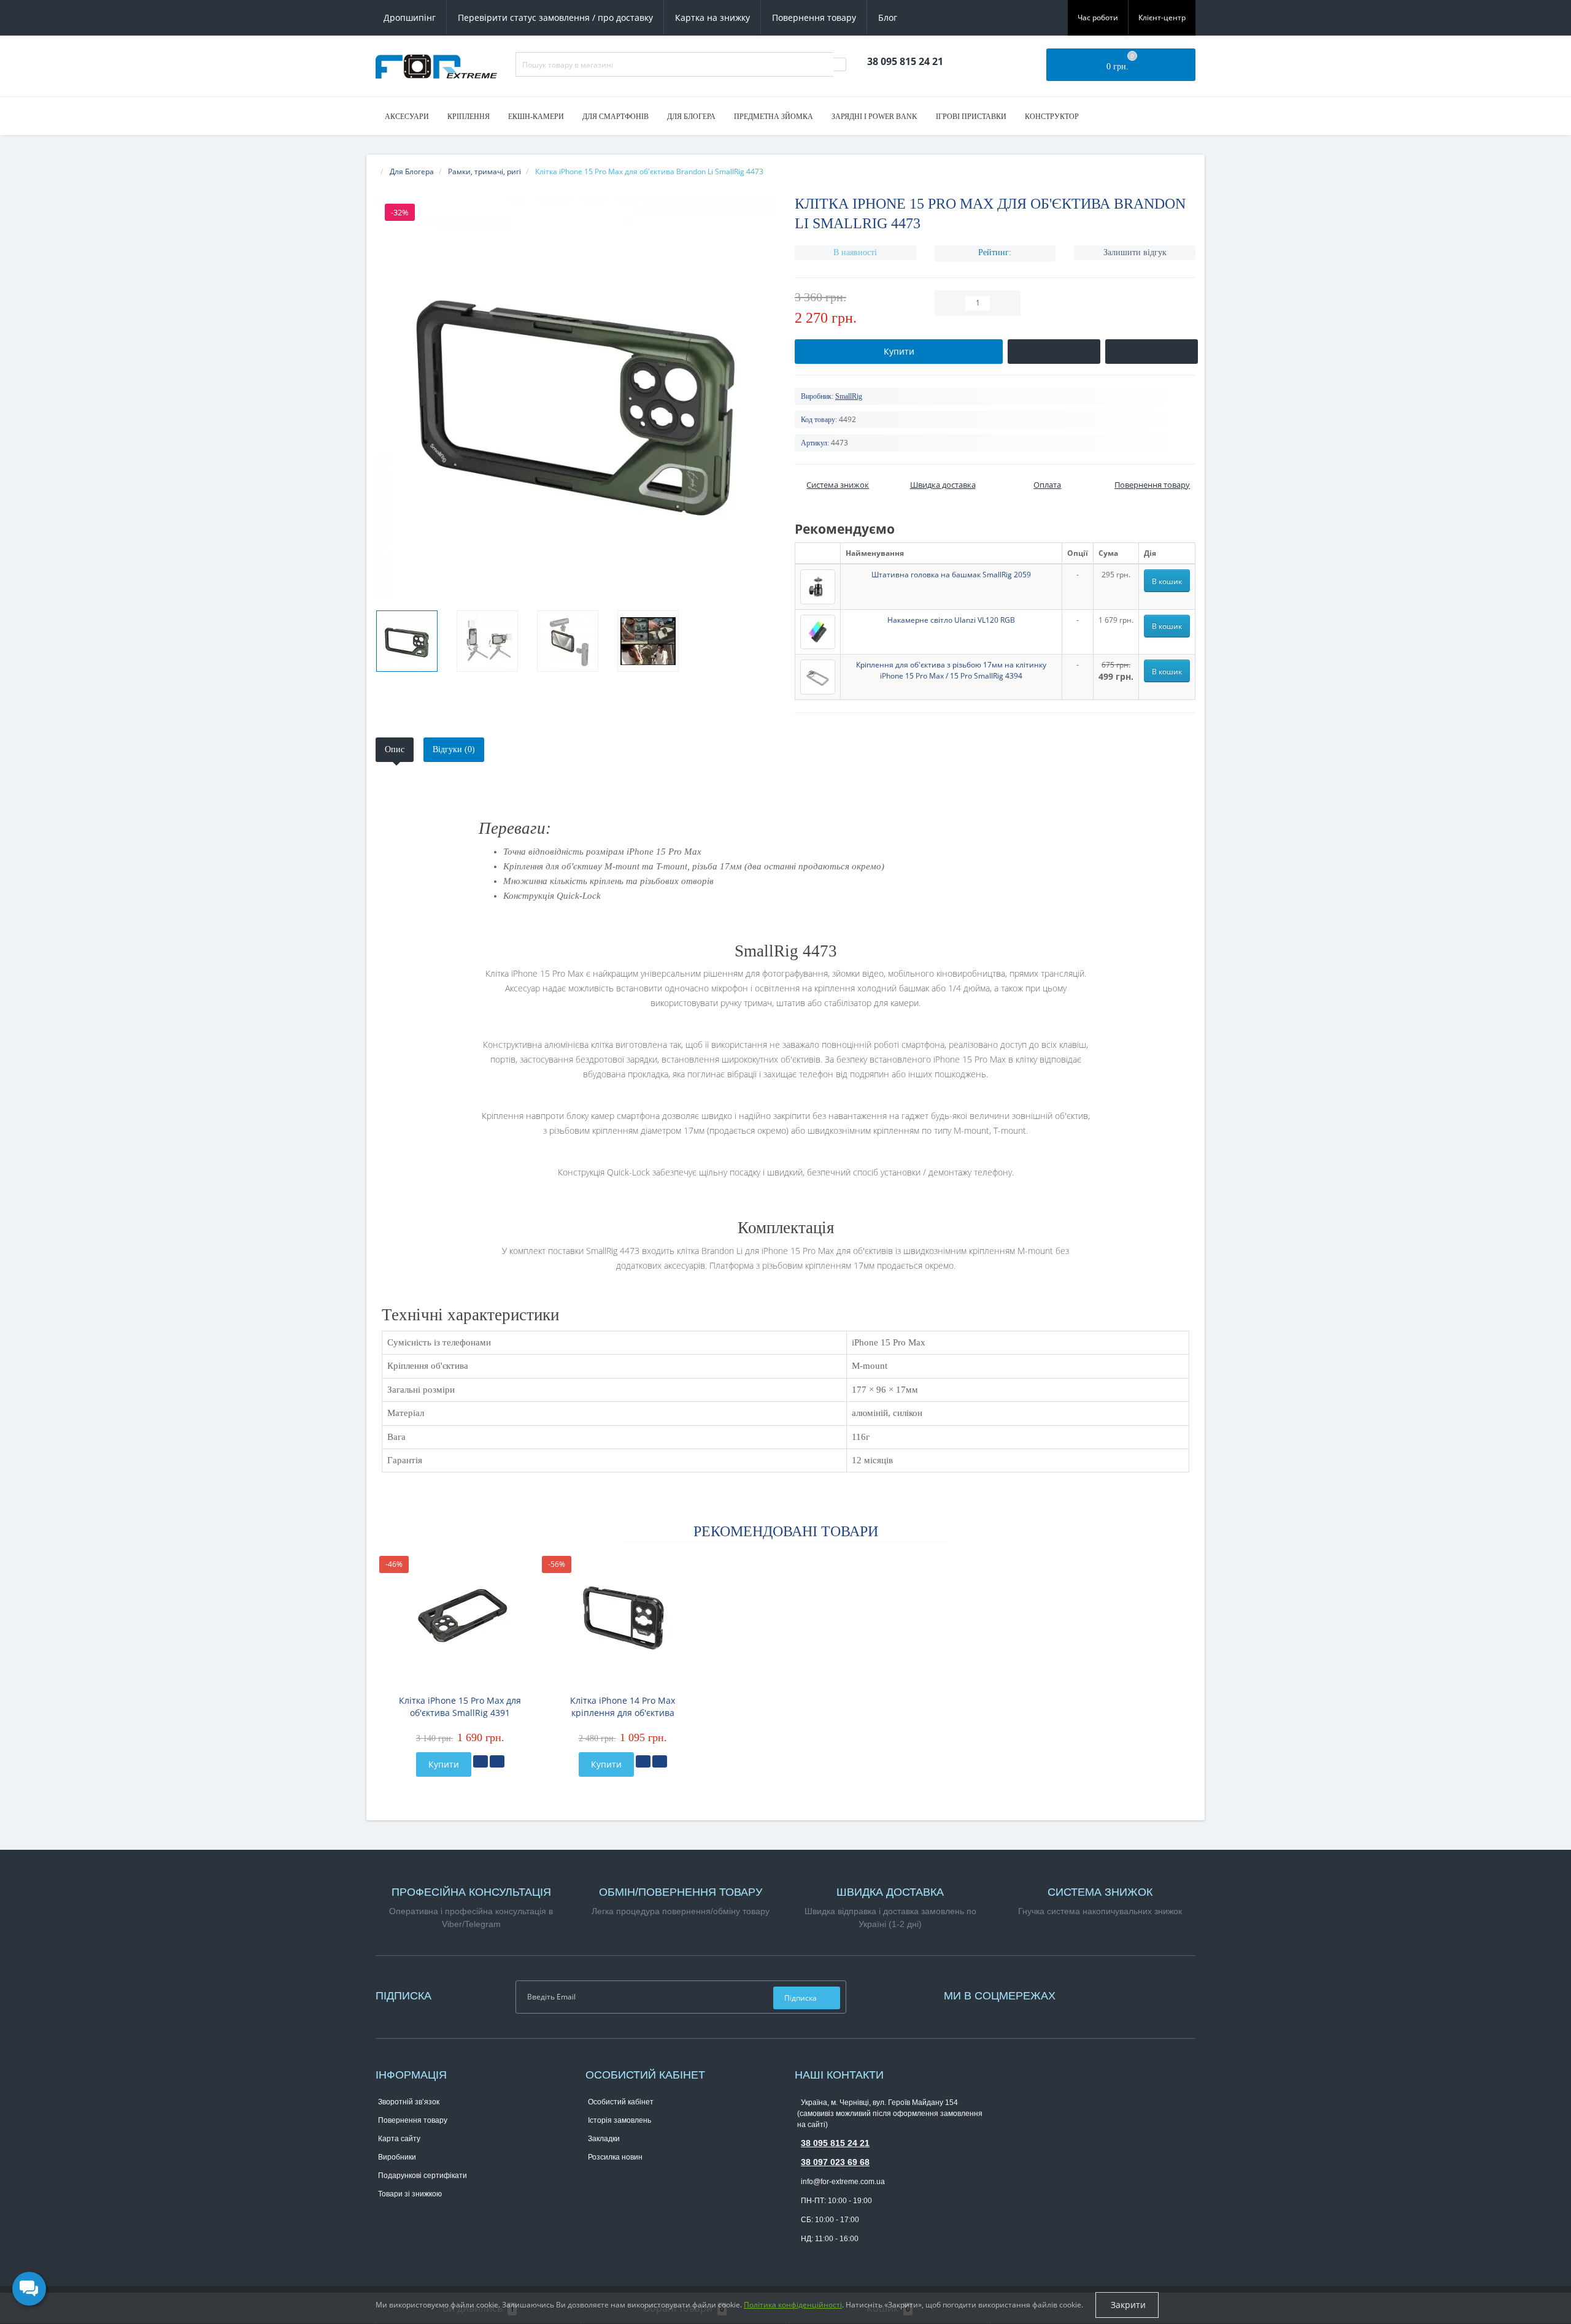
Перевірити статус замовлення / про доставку (555, 17)
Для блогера (691, 117)
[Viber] (824, 2258)
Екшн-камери (536, 117)
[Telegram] (803, 2258)
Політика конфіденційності (793, 2305)
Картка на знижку (712, 17)
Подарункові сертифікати (423, 2176)
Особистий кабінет (621, 2102)
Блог (888, 17)
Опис (395, 749)
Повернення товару (814, 17)
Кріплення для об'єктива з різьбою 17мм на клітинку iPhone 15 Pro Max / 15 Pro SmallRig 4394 (951, 670)
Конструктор (1052, 117)
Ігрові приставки (971, 117)
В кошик (1167, 581)
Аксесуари (407, 117)
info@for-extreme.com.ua (843, 2182)
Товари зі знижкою (410, 2194)
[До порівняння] (497, 1761)
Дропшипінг (410, 17)
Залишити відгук (1135, 252)
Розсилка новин (615, 2157)
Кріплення (469, 117)
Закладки (604, 2139)
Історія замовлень (620, 2120)
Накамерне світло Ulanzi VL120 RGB (951, 620)
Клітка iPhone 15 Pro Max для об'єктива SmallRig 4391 (460, 1706)
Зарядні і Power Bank (874, 117)
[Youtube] (1089, 1994)
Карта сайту (399, 2139)
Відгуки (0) (454, 749)
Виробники (397, 2157)
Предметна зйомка (774, 117)
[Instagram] (1083, 1994)
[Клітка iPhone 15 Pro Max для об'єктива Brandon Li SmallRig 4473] (407, 641)
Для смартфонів (616, 117)
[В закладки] (481, 1761)
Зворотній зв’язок (409, 2102)
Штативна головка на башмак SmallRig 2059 (951, 575)
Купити (444, 1764)
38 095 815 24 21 (835, 2143)
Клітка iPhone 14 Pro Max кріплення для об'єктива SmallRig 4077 (623, 1707)
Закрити (1127, 2305)
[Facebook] (1077, 1994)
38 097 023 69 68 (835, 2162)
